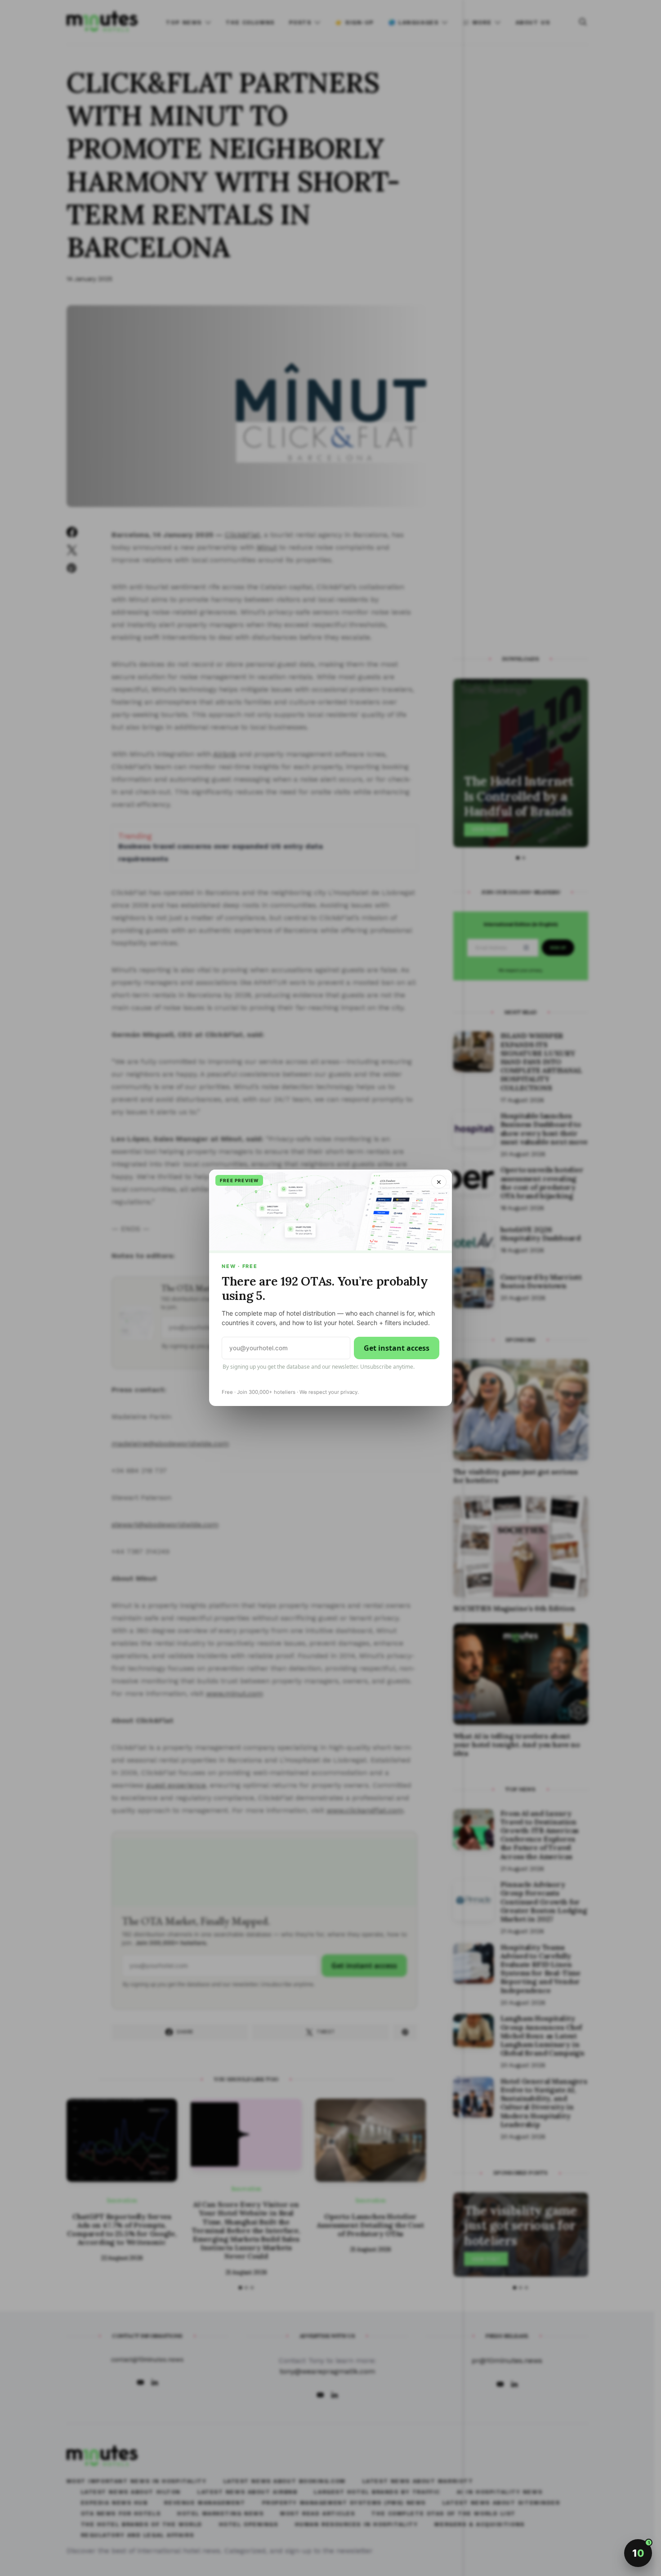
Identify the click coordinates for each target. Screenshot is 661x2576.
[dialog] (330, 1288)
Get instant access (397, 1348)
